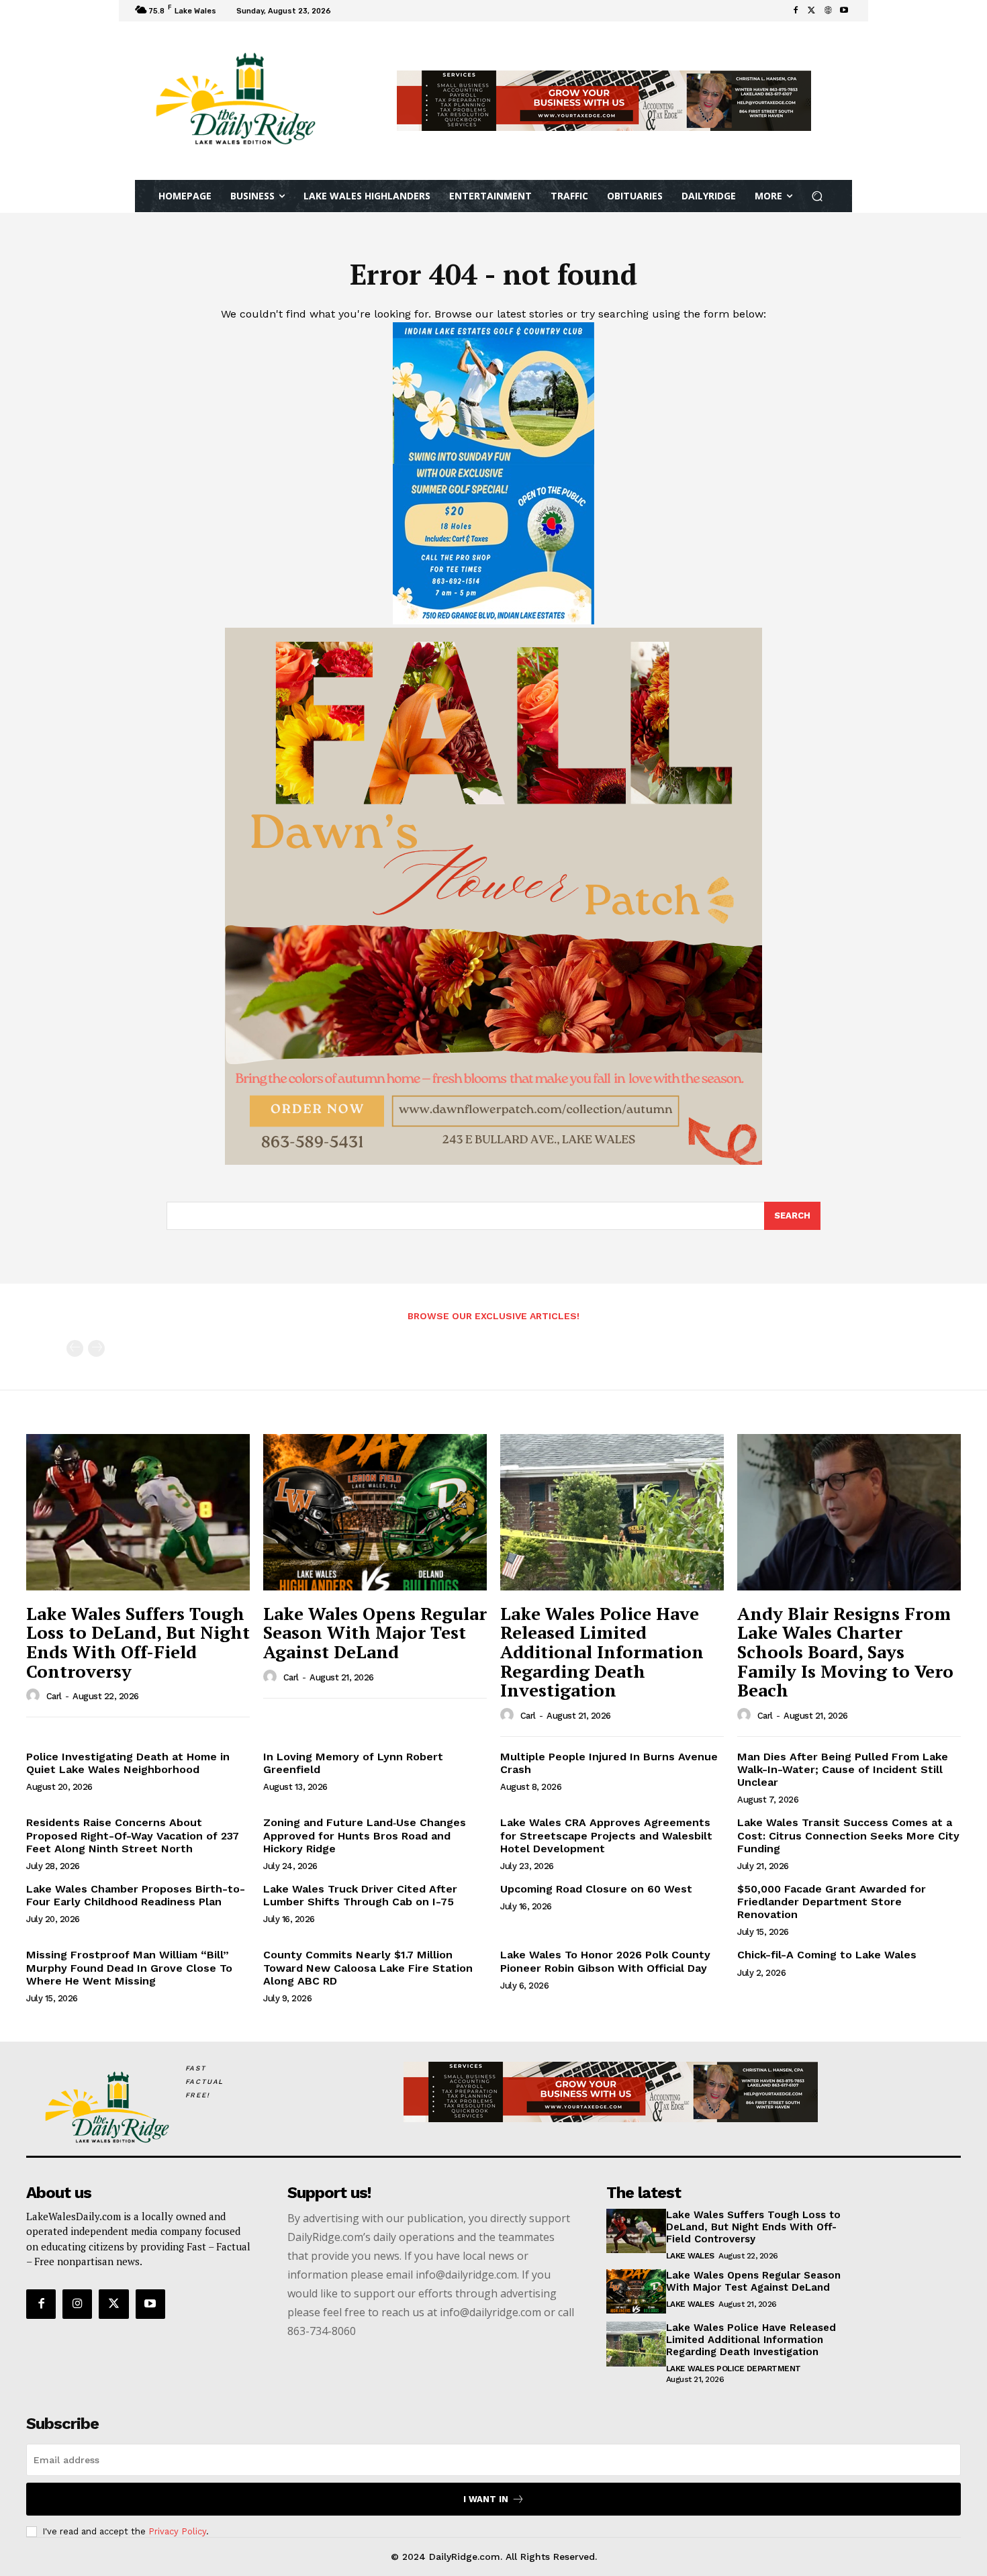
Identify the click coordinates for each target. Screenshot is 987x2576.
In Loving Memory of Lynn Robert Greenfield (353, 1763)
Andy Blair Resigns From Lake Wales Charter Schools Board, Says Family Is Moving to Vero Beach (845, 1652)
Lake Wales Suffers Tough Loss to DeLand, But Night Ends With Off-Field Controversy (138, 1642)
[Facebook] (796, 11)
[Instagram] (77, 2304)
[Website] (828, 11)
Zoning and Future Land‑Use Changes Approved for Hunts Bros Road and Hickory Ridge (365, 1835)
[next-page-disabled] (96, 1348)
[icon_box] (353, 12)
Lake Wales (690, 2256)
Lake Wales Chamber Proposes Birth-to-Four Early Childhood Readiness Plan (136, 1895)
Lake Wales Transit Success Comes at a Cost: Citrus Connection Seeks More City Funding (848, 1835)
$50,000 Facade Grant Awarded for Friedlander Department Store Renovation (832, 1902)
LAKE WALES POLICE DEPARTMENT (734, 2369)
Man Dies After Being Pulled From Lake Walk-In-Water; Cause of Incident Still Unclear (843, 1769)
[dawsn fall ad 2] (493, 1161)
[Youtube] (844, 11)
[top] (604, 101)
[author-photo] (35, 1696)
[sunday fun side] (493, 621)
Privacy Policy (177, 2531)
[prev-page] (75, 1348)
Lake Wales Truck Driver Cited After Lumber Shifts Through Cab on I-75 (360, 1895)
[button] (817, 196)
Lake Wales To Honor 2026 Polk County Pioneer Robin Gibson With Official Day (605, 1961)
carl (54, 1696)
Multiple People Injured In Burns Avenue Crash (609, 1763)
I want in (486, 2499)
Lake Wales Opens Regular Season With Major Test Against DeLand (375, 1632)
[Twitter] (812, 11)
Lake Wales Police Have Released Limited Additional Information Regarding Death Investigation (602, 1652)
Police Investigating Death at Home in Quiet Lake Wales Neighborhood (128, 1763)
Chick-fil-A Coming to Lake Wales (827, 1955)
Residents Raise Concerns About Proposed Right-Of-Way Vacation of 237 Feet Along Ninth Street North (133, 1835)
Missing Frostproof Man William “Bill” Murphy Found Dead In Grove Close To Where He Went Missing (129, 1967)
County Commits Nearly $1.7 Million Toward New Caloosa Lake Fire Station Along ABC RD (368, 1967)
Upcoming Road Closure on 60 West (596, 1889)
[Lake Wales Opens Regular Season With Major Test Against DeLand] (375, 1512)
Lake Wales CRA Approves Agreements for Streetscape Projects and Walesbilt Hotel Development (606, 1835)
